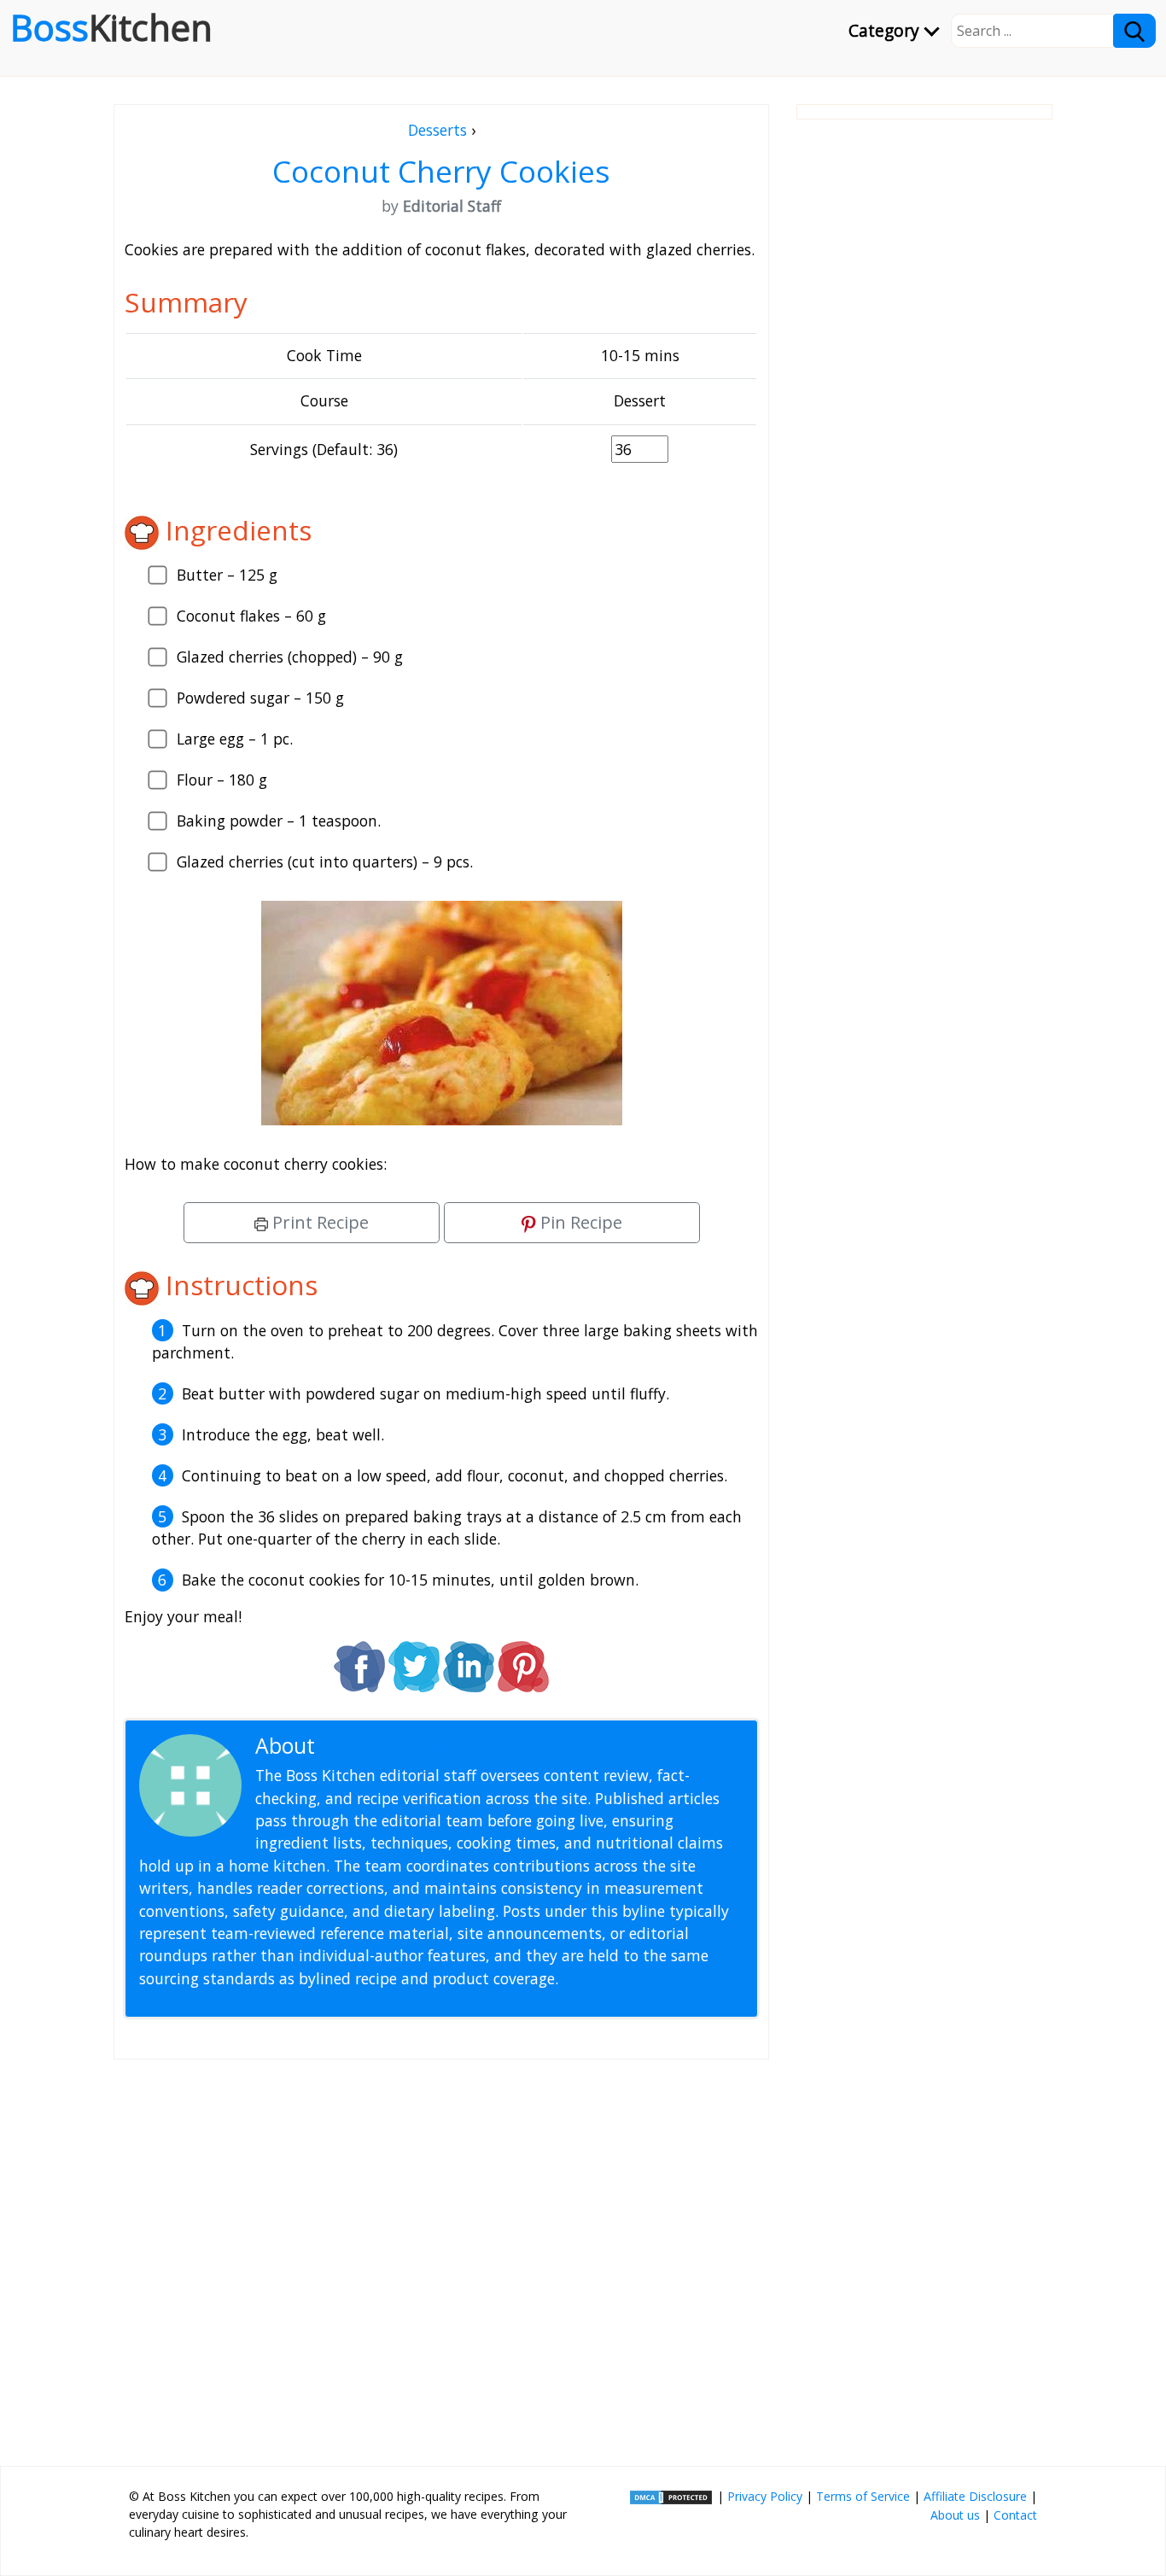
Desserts (437, 130)
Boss (111, 27)
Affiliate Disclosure (975, 2496)
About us (955, 2515)
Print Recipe (318, 1222)
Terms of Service (863, 2496)
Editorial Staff (386, 1746)
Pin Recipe (579, 1222)
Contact (1015, 2515)
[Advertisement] (441, 2256)
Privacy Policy (765, 2496)
